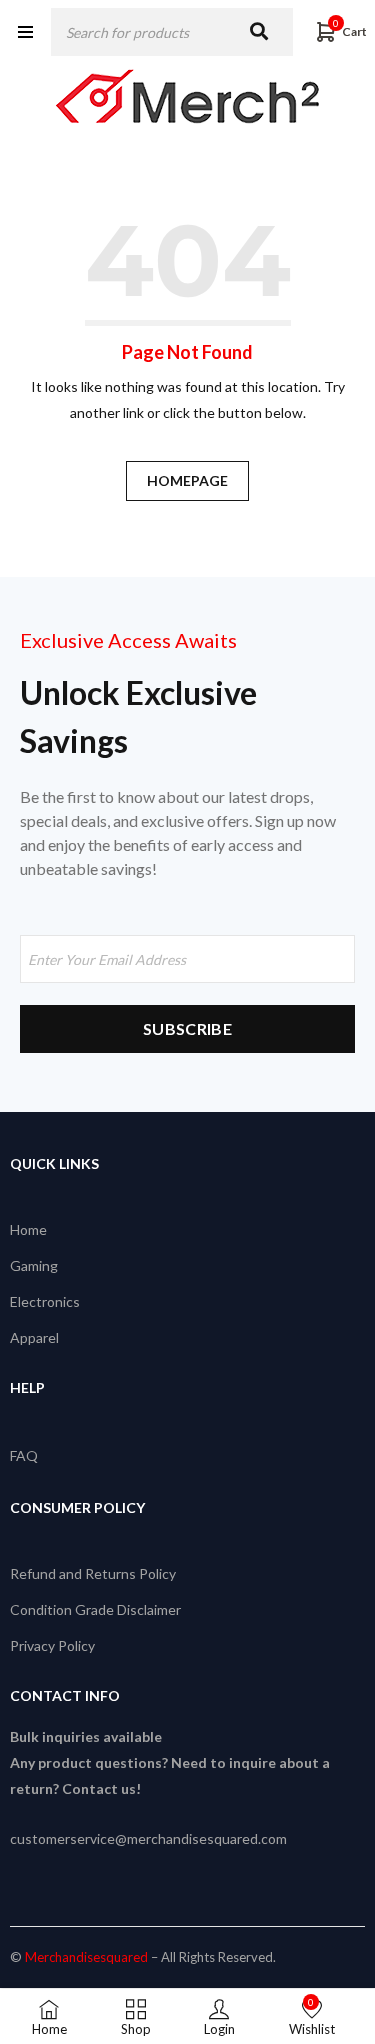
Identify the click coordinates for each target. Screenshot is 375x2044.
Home (28, 1229)
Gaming (34, 1265)
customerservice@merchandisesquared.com (148, 1838)
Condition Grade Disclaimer (95, 1609)
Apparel (34, 1337)
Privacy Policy (52, 1645)
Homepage (187, 480)
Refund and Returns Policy (93, 1573)
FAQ (24, 1455)
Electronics (45, 1301)
